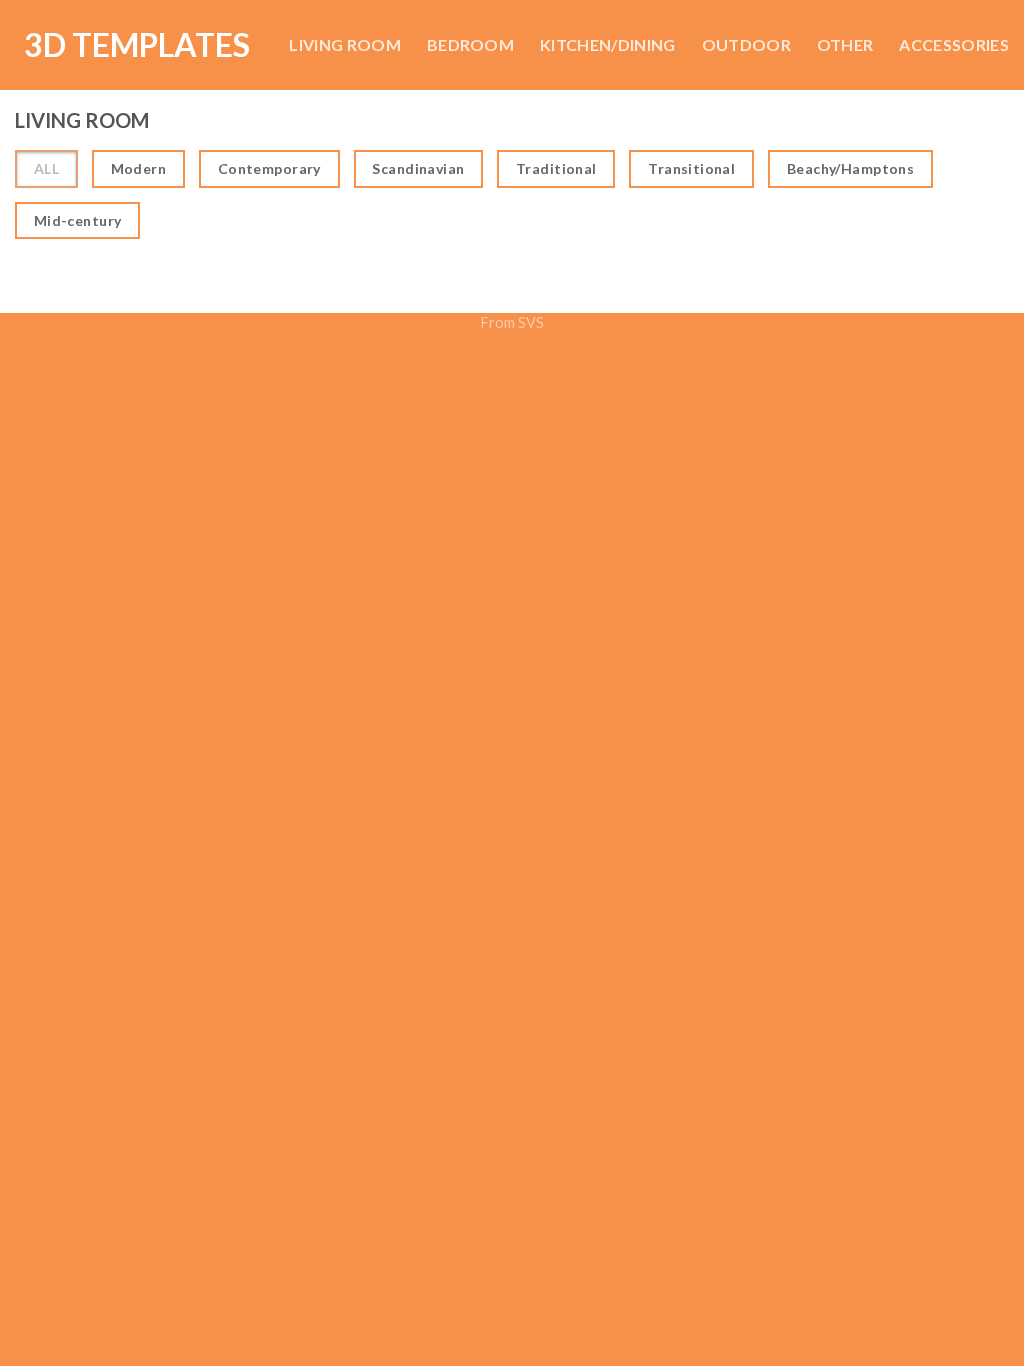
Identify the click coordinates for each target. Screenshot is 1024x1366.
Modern (139, 168)
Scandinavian (418, 168)
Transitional (691, 168)
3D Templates (137, 45)
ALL (46, 168)
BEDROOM (470, 44)
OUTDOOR (746, 44)
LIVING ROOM (345, 44)
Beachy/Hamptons (850, 168)
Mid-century (78, 220)
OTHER (845, 44)
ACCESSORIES (954, 44)
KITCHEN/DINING (607, 44)
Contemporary (269, 168)
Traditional (556, 168)
